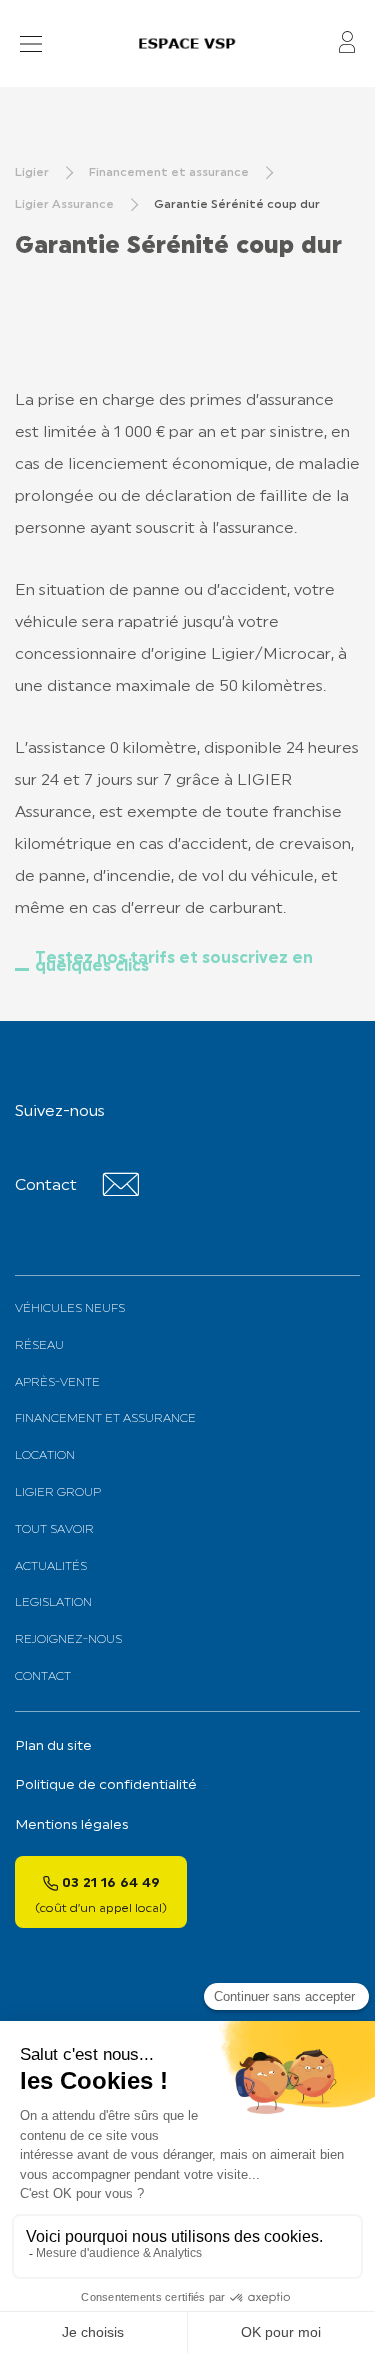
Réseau (39, 1346)
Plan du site (53, 1746)
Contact (43, 1677)
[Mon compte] (347, 43)
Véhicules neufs (70, 1309)
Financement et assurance (105, 1419)
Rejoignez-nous (68, 1640)
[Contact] (120, 1192)
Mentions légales (72, 1825)
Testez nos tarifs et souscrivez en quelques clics (174, 963)
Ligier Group (58, 1493)
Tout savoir (54, 1530)
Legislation (53, 1603)
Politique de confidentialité (106, 1785)
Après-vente (57, 1383)
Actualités (51, 1567)
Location (45, 1456)
